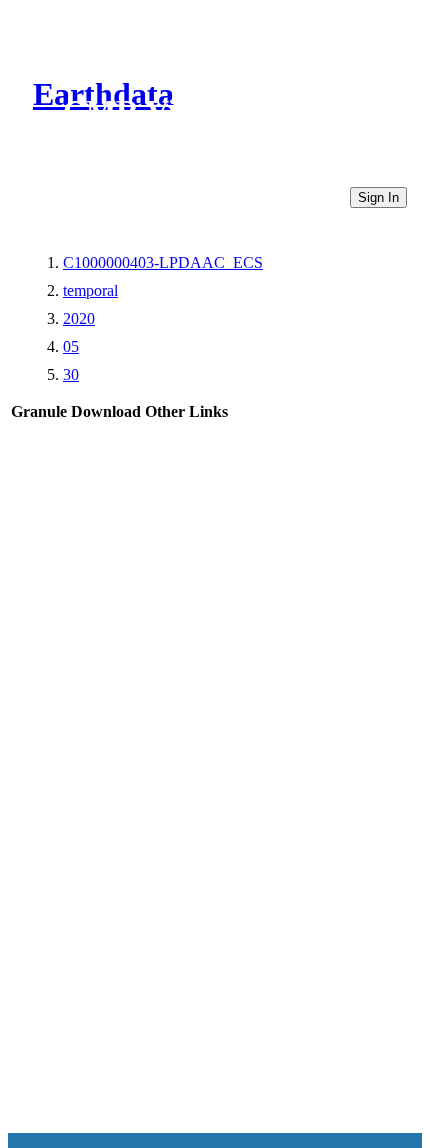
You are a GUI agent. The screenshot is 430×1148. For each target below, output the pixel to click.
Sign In (378, 197)
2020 (79, 318)
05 (71, 346)
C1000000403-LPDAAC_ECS (163, 262)
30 (71, 374)
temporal (90, 290)
